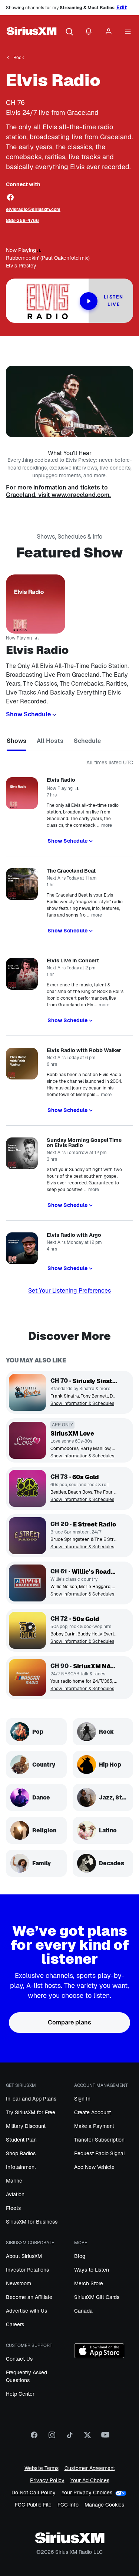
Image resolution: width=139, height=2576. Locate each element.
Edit (122, 7)
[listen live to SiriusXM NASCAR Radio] (27, 1678)
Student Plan (21, 2140)
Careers (15, 2324)
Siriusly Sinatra (95, 1381)
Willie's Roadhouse (94, 1572)
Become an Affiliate (29, 2297)
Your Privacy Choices (87, 2493)
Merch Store (89, 2283)
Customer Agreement (90, 2468)
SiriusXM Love (72, 1434)
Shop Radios (21, 2153)
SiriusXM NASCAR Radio (95, 1666)
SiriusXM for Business (32, 2222)
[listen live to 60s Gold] (27, 1488)
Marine (14, 2181)
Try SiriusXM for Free (31, 2112)
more (107, 825)
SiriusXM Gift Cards (97, 2297)
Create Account (92, 2112)
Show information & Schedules (82, 1404)
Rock (19, 58)
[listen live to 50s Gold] (27, 1630)
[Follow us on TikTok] (70, 2437)
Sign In (82, 2099)
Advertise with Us (27, 2311)
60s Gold (86, 1477)
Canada (83, 2311)
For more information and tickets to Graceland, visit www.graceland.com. (58, 491)
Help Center (20, 2394)
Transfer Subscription (99, 2140)
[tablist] (69, 742)
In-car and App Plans (31, 2099)
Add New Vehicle (94, 2167)
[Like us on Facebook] (34, 2437)
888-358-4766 (22, 221)
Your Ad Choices (90, 2481)
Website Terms (42, 2468)
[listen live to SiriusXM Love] (27, 1440)
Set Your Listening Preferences (69, 1291)
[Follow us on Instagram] (52, 2437)
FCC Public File (33, 2505)
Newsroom (19, 2283)
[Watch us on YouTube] (105, 2437)
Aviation (15, 2194)
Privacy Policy (47, 2481)
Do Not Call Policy (34, 2493)
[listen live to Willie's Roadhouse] (27, 1583)
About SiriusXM (24, 2256)
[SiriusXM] (32, 32)
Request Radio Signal (100, 2153)
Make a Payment (94, 2126)
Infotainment (21, 2167)
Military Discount (26, 2126)
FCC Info (68, 2505)
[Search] (69, 32)
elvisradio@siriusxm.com (33, 209)
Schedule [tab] (87, 741)
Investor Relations (27, 2270)
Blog (80, 2256)
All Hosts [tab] (50, 741)
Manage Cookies (104, 2505)
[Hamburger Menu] (128, 32)
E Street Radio (95, 1524)
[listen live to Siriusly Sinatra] (27, 1392)
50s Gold (86, 1619)
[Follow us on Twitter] (87, 2437)
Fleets (13, 2208)
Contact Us (19, 2359)
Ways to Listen (92, 2270)
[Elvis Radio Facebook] (10, 197)
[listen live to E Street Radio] (27, 1536)
